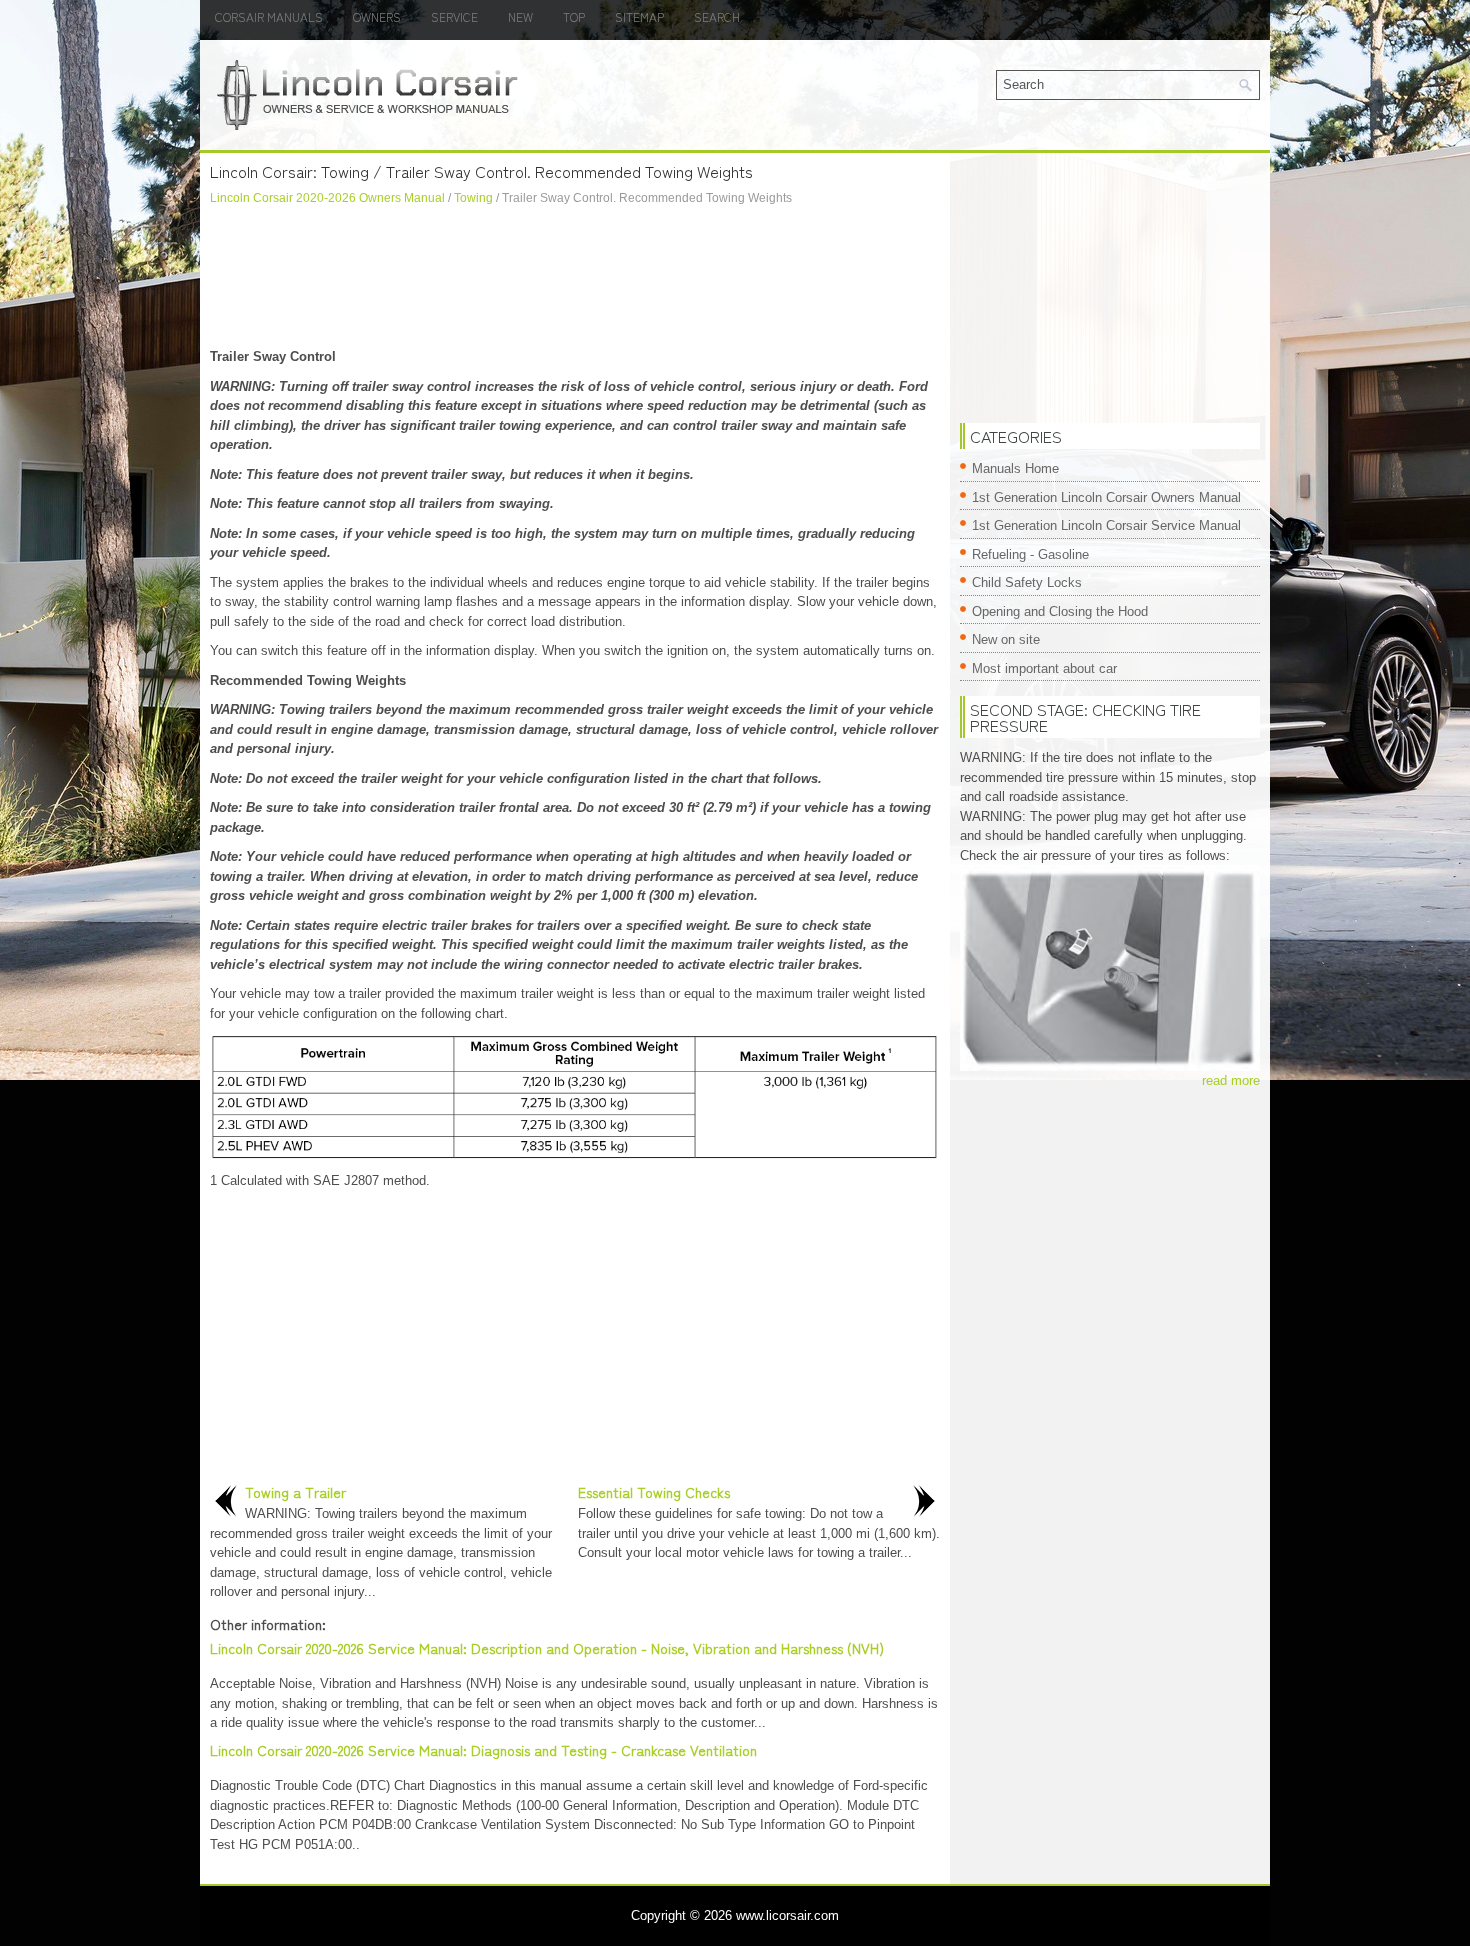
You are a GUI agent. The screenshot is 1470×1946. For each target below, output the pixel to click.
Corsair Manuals (269, 16)
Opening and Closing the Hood (1060, 611)
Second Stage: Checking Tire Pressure (1085, 717)
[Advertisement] (575, 277)
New (520, 16)
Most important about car (1044, 668)
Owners (377, 16)
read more (1231, 1080)
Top (574, 16)
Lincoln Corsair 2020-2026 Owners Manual (327, 198)
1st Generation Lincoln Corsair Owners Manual (1106, 497)
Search (717, 16)
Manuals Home (1015, 468)
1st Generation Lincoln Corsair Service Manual (1106, 525)
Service (454, 16)
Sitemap (639, 16)
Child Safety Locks (1027, 582)
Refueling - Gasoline (1030, 554)
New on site (1006, 639)
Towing (473, 198)
